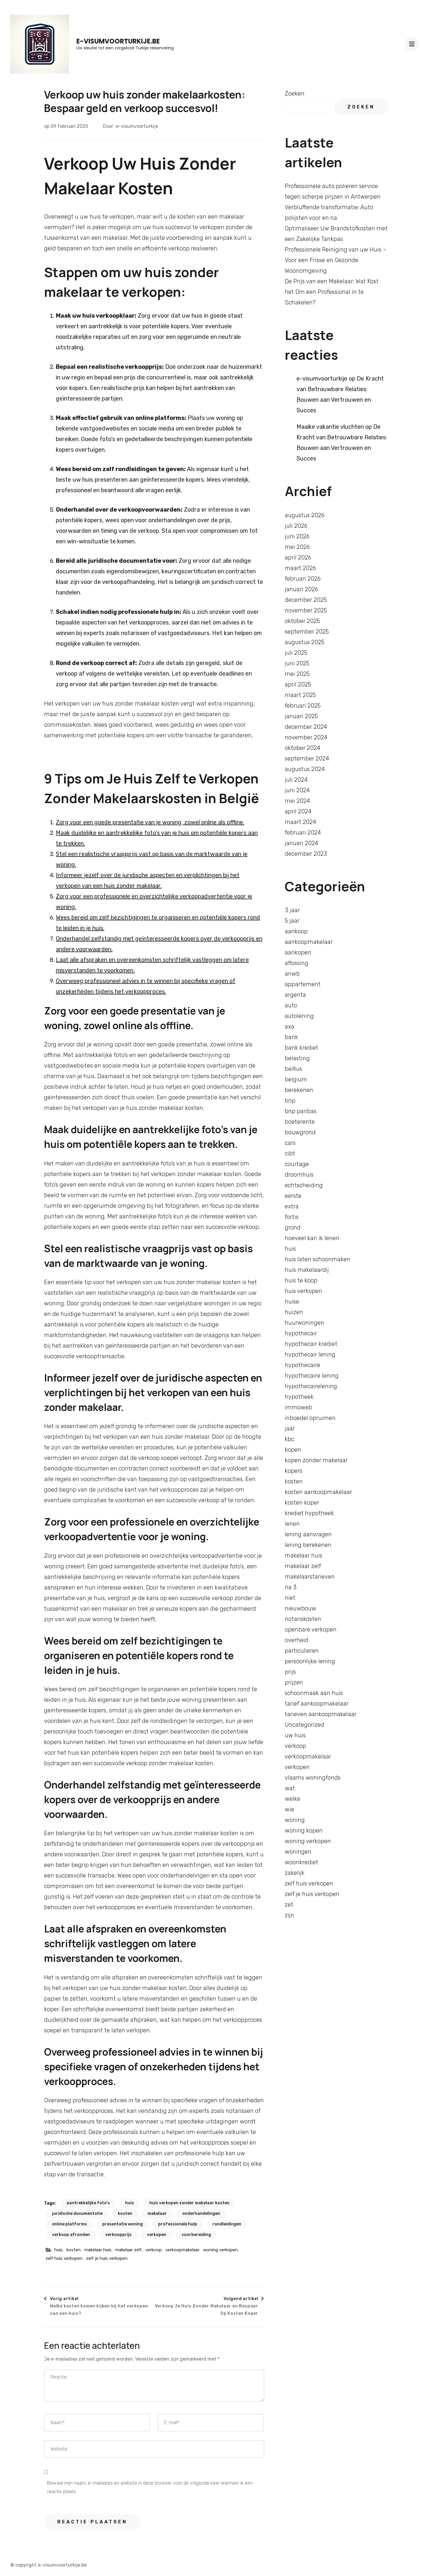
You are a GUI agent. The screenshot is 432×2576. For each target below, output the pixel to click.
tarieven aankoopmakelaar (321, 1714)
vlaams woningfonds (313, 1778)
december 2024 (306, 727)
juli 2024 (296, 780)
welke (293, 1799)
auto (291, 1005)
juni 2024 (297, 790)
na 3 (291, 1587)
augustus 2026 (305, 515)
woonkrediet (302, 1862)
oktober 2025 (302, 621)
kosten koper (302, 1503)
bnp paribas (301, 1111)
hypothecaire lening (312, 1376)
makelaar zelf (128, 2250)
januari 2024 (302, 843)
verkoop (154, 2250)
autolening (299, 1016)
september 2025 (307, 632)
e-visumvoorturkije (137, 126)
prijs (290, 1672)
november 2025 (306, 610)
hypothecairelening (311, 1386)
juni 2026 (297, 536)
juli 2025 (296, 653)
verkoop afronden (71, 2235)
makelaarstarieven (310, 1577)
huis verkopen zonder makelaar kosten (189, 2203)
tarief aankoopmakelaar (317, 1704)
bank (291, 1037)
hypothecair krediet (311, 1344)
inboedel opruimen (310, 1418)
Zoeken (295, 93)
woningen (298, 1852)
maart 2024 (300, 822)
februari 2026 (303, 579)
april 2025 (298, 684)
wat (290, 1788)
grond (293, 1227)
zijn (289, 1915)
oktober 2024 (303, 748)
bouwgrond (300, 1132)
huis (130, 2203)
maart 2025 (300, 695)
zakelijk (295, 1873)
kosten (125, 2214)
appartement (303, 984)
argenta (295, 995)
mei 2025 (297, 674)
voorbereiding (196, 2235)
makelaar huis (98, 2250)
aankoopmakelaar (309, 942)
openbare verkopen (311, 1629)
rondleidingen (227, 2224)
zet (289, 1905)
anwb (292, 974)
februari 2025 (303, 706)
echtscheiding (304, 1185)
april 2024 (298, 811)
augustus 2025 (305, 642)
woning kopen (304, 1830)
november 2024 (306, 737)
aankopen (298, 952)
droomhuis (299, 1175)
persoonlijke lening (310, 1661)
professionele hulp (178, 2224)
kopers (294, 1471)
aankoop (296, 931)
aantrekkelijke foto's (88, 2203)
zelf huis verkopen (64, 2258)
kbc (289, 1439)
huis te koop (301, 1280)
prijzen (294, 1682)
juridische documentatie (77, 2214)
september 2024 (307, 758)
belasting (297, 1058)
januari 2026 (301, 589)
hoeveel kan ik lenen (312, 1238)
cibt (290, 1153)
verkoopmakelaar (182, 2250)
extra (292, 1206)
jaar (290, 1428)
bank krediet (302, 1048)
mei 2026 (297, 547)
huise (292, 1302)
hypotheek (299, 1397)
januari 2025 (301, 716)
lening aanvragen (308, 1534)
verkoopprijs (118, 2235)
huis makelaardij (307, 1270)
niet (290, 1598)
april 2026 (298, 557)
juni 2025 (297, 663)
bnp (290, 1101)
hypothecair (301, 1333)
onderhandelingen (201, 2214)
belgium (296, 1079)
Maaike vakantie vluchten (330, 427)
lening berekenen (308, 1545)
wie (289, 1809)
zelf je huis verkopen (107, 2258)
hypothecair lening (310, 1354)
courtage (297, 1164)
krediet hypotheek (309, 1513)
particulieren (302, 1651)
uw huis (295, 1735)
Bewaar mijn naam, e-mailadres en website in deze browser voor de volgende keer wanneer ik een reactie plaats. (150, 2487)
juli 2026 (296, 526)
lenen (292, 1524)
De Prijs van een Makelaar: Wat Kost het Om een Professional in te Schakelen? (332, 292)
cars (290, 1143)
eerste (293, 1196)
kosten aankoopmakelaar (318, 1492)
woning (295, 1820)
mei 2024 (297, 801)
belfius (293, 1069)
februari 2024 (303, 833)
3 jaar (292, 910)
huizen (294, 1312)
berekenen (299, 1090)
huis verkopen (303, 1291)
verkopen (157, 2235)
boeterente (300, 1122)
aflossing (297, 963)
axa (289, 1026)
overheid (297, 1640)
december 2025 (306, 600)
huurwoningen (304, 1323)
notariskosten (303, 1619)
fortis (292, 1217)
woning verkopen (220, 2250)
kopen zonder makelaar (316, 1460)
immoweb (298, 1407)
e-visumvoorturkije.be (118, 41)
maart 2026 (300, 568)
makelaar (157, 2214)
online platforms (70, 2224)
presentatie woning (123, 2224)
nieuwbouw (300, 1608)
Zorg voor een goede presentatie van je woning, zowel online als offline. (150, 822)
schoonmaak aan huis (314, 1693)
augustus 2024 (305, 769)
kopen (293, 1450)
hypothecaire (303, 1365)
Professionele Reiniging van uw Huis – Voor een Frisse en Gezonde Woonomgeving (336, 260)
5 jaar (292, 921)
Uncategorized (304, 1725)
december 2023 (306, 854)
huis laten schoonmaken (318, 1259)
